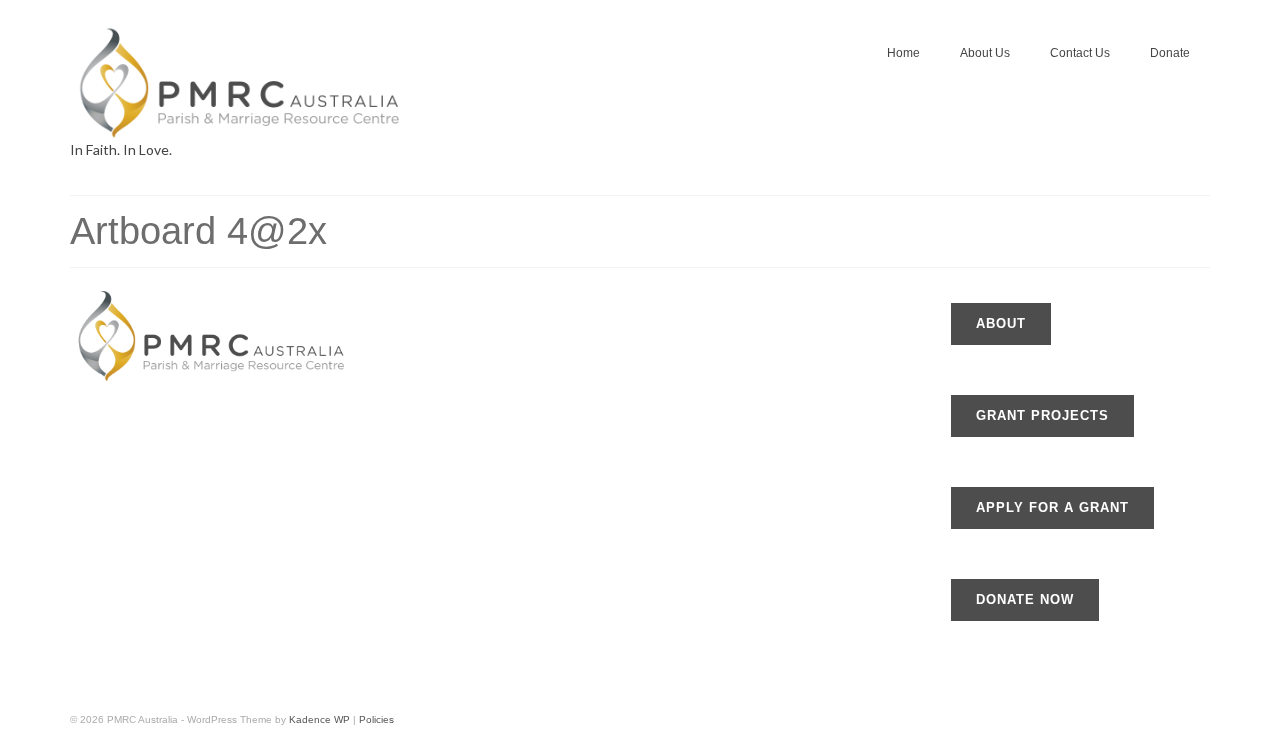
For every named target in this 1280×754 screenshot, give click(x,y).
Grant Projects (1042, 415)
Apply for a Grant (1052, 507)
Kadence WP (319, 719)
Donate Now (1025, 599)
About (1001, 323)
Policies (376, 719)
